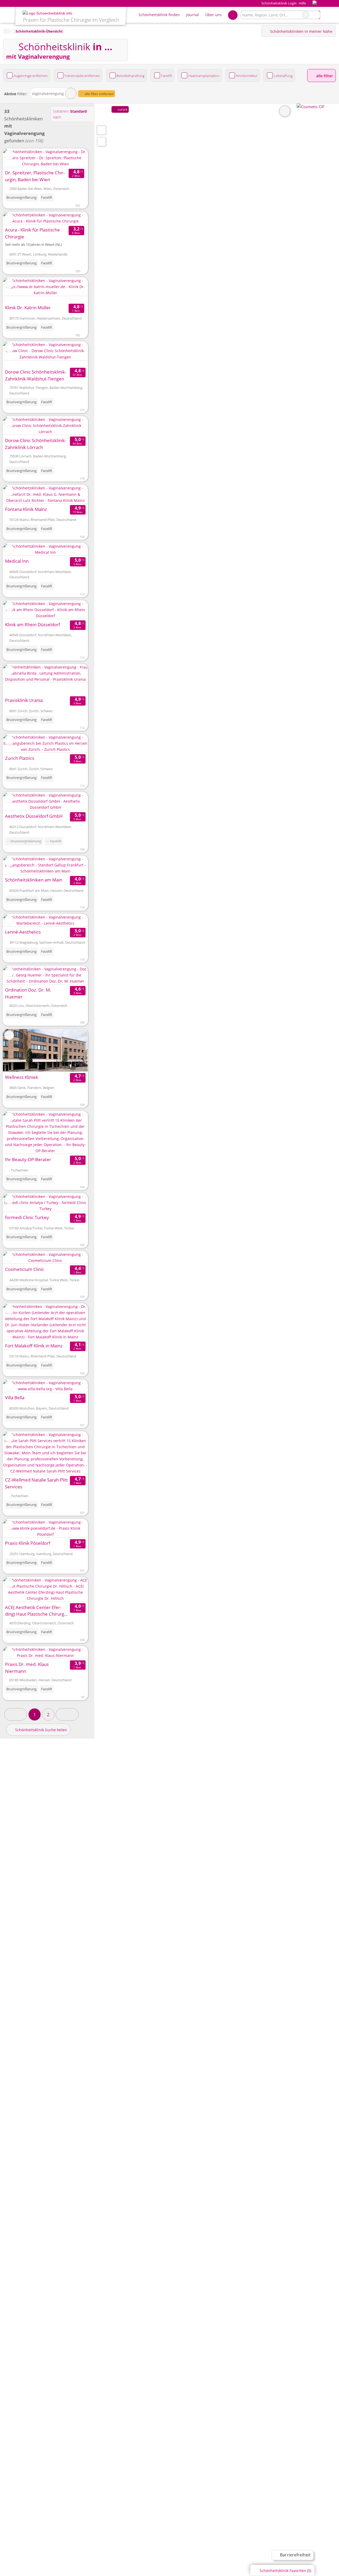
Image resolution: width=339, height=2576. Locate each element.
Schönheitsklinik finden (159, 15)
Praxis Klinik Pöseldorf (28, 1543)
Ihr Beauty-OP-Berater (28, 1159)
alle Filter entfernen (99, 94)
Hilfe (302, 3)
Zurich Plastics (20, 758)
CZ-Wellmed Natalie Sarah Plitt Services (36, 1483)
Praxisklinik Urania (24, 700)
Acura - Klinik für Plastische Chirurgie (32, 233)
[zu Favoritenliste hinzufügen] (9, 155)
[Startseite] (7, 31)
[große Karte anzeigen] (101, 130)
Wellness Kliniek (22, 1077)
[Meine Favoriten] (233, 15)
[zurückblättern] (16, 218)
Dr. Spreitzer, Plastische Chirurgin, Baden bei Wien (35, 176)
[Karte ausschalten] (285, 111)
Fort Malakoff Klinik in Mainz (34, 1346)
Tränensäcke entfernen (82, 76)
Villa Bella (15, 1398)
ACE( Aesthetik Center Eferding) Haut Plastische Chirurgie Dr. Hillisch (36, 1611)
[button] (16, 1714)
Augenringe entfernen (31, 76)
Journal (193, 15)
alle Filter (324, 76)
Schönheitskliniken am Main (34, 880)
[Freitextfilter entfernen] (306, 15)
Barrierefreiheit (295, 2555)
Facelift (166, 76)
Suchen (316, 15)
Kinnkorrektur (247, 76)
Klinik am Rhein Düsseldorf (33, 624)
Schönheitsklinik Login (278, 3)
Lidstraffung (283, 76)
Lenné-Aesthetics (23, 932)
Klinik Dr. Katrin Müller (28, 308)
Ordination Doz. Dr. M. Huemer (28, 993)
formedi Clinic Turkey (27, 1217)
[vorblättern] (74, 218)
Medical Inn (17, 561)
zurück (122, 109)
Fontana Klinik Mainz (26, 509)
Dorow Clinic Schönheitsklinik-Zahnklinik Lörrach (36, 444)
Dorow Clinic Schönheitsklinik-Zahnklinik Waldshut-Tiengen (36, 375)
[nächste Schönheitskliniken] (67, 1714)
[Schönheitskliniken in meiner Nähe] (101, 142)
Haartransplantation (204, 76)
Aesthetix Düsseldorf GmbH (34, 816)
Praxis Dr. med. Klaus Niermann (27, 1668)
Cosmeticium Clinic (25, 1269)
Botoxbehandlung (130, 76)
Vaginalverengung (48, 94)
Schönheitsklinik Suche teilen (41, 1730)
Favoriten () (285, 2571)
